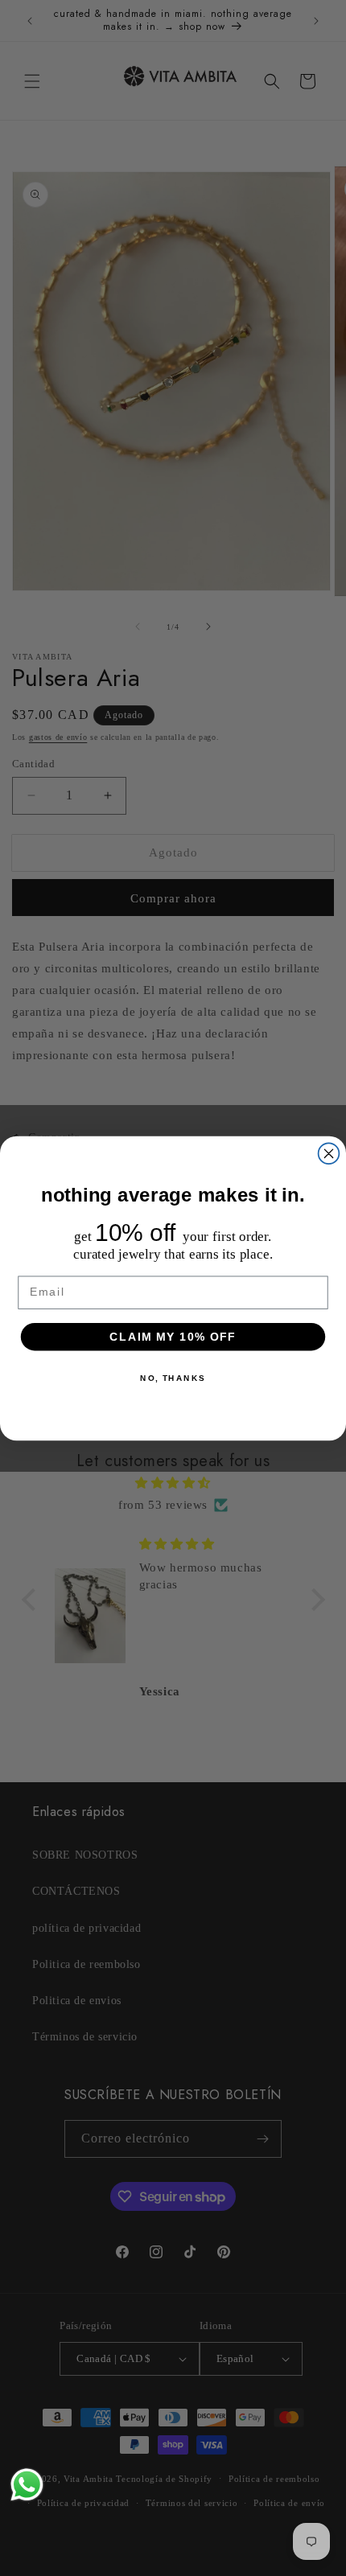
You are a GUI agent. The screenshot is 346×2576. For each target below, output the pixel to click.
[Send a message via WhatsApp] (27, 2485)
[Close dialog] (329, 1153)
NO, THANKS (173, 1378)
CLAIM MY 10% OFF (173, 1336)
